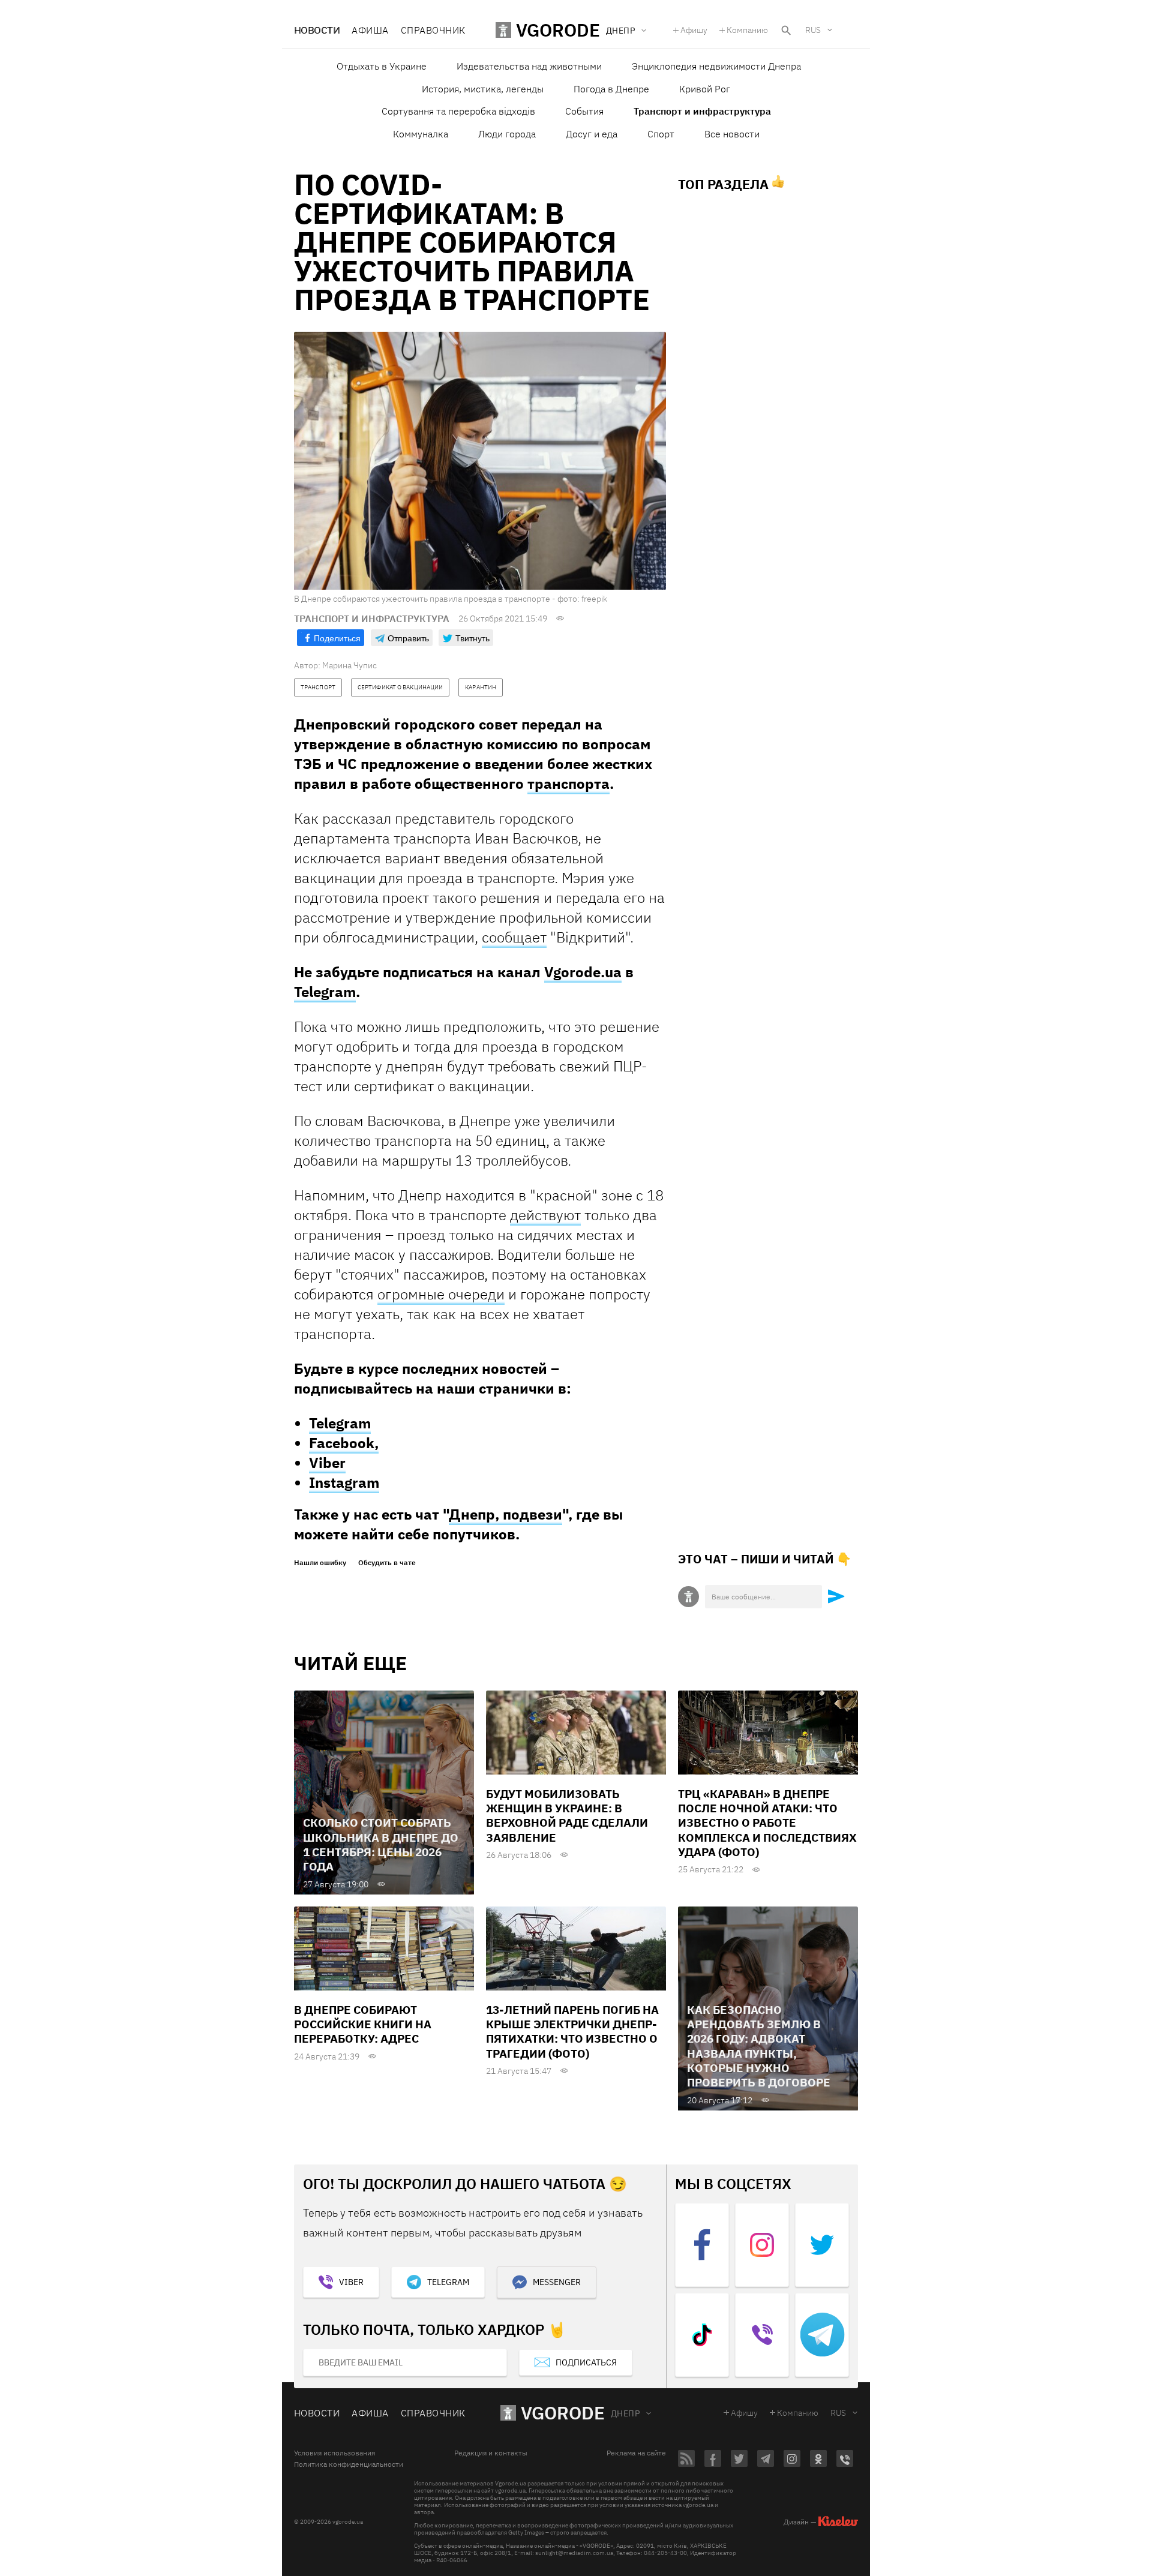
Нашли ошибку (320, 1563)
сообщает (514, 937)
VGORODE (563, 2413)
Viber (327, 1463)
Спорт (661, 134)
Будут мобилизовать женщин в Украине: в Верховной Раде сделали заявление (567, 1816)
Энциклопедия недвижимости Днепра (716, 66)
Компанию (747, 30)
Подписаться (586, 2362)
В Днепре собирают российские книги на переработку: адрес (363, 2024)
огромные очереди (441, 1294)
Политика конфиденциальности (349, 2464)
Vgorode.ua (583, 972)
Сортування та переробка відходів (458, 111)
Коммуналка (421, 134)
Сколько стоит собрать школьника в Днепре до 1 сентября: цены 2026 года (381, 1844)
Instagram (344, 1482)
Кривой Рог (705, 89)
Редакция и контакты (491, 2453)
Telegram (325, 992)
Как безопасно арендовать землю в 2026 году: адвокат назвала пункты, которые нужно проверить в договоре (759, 2046)
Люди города (507, 134)
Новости (317, 30)
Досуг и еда (592, 134)
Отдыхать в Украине (382, 66)
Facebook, (344, 1443)
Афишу (694, 30)
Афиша (370, 30)
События (584, 111)
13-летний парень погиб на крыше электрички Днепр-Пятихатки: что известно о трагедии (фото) (572, 2032)
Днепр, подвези (505, 1514)
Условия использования (334, 2453)
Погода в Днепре (611, 89)
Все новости (732, 134)
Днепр (625, 2413)
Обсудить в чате (387, 1563)
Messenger (557, 2282)
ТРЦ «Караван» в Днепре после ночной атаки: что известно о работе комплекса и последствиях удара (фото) (767, 1823)
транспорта (568, 783)
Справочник (433, 30)
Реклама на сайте (636, 2453)
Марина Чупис (349, 665)
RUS (813, 30)
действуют (545, 1215)
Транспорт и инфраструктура (702, 111)
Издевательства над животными (529, 66)
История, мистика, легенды (483, 89)
